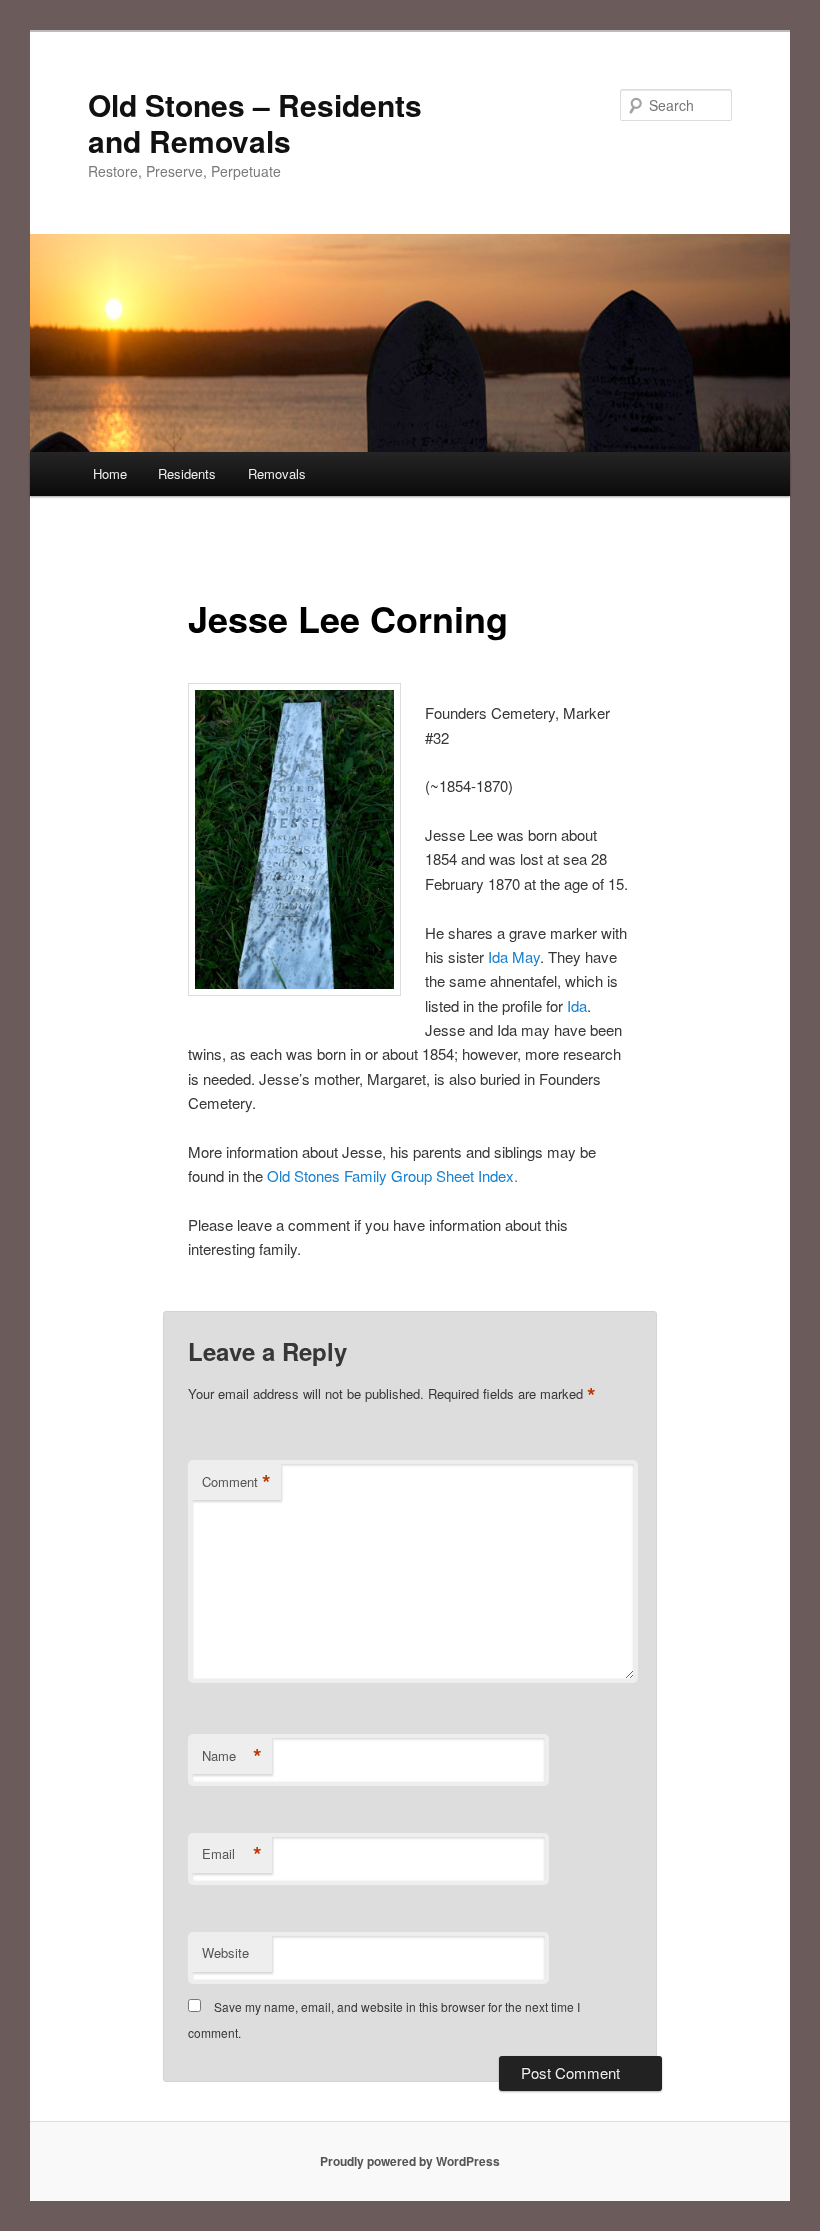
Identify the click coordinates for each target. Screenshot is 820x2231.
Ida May (512, 956)
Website (225, 1952)
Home (110, 473)
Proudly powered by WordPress (410, 2161)
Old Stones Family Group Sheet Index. (392, 1175)
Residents (187, 473)
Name (232, 1756)
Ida (575, 1005)
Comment (236, 1482)
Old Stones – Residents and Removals (255, 122)
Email (232, 1854)
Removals (277, 473)
